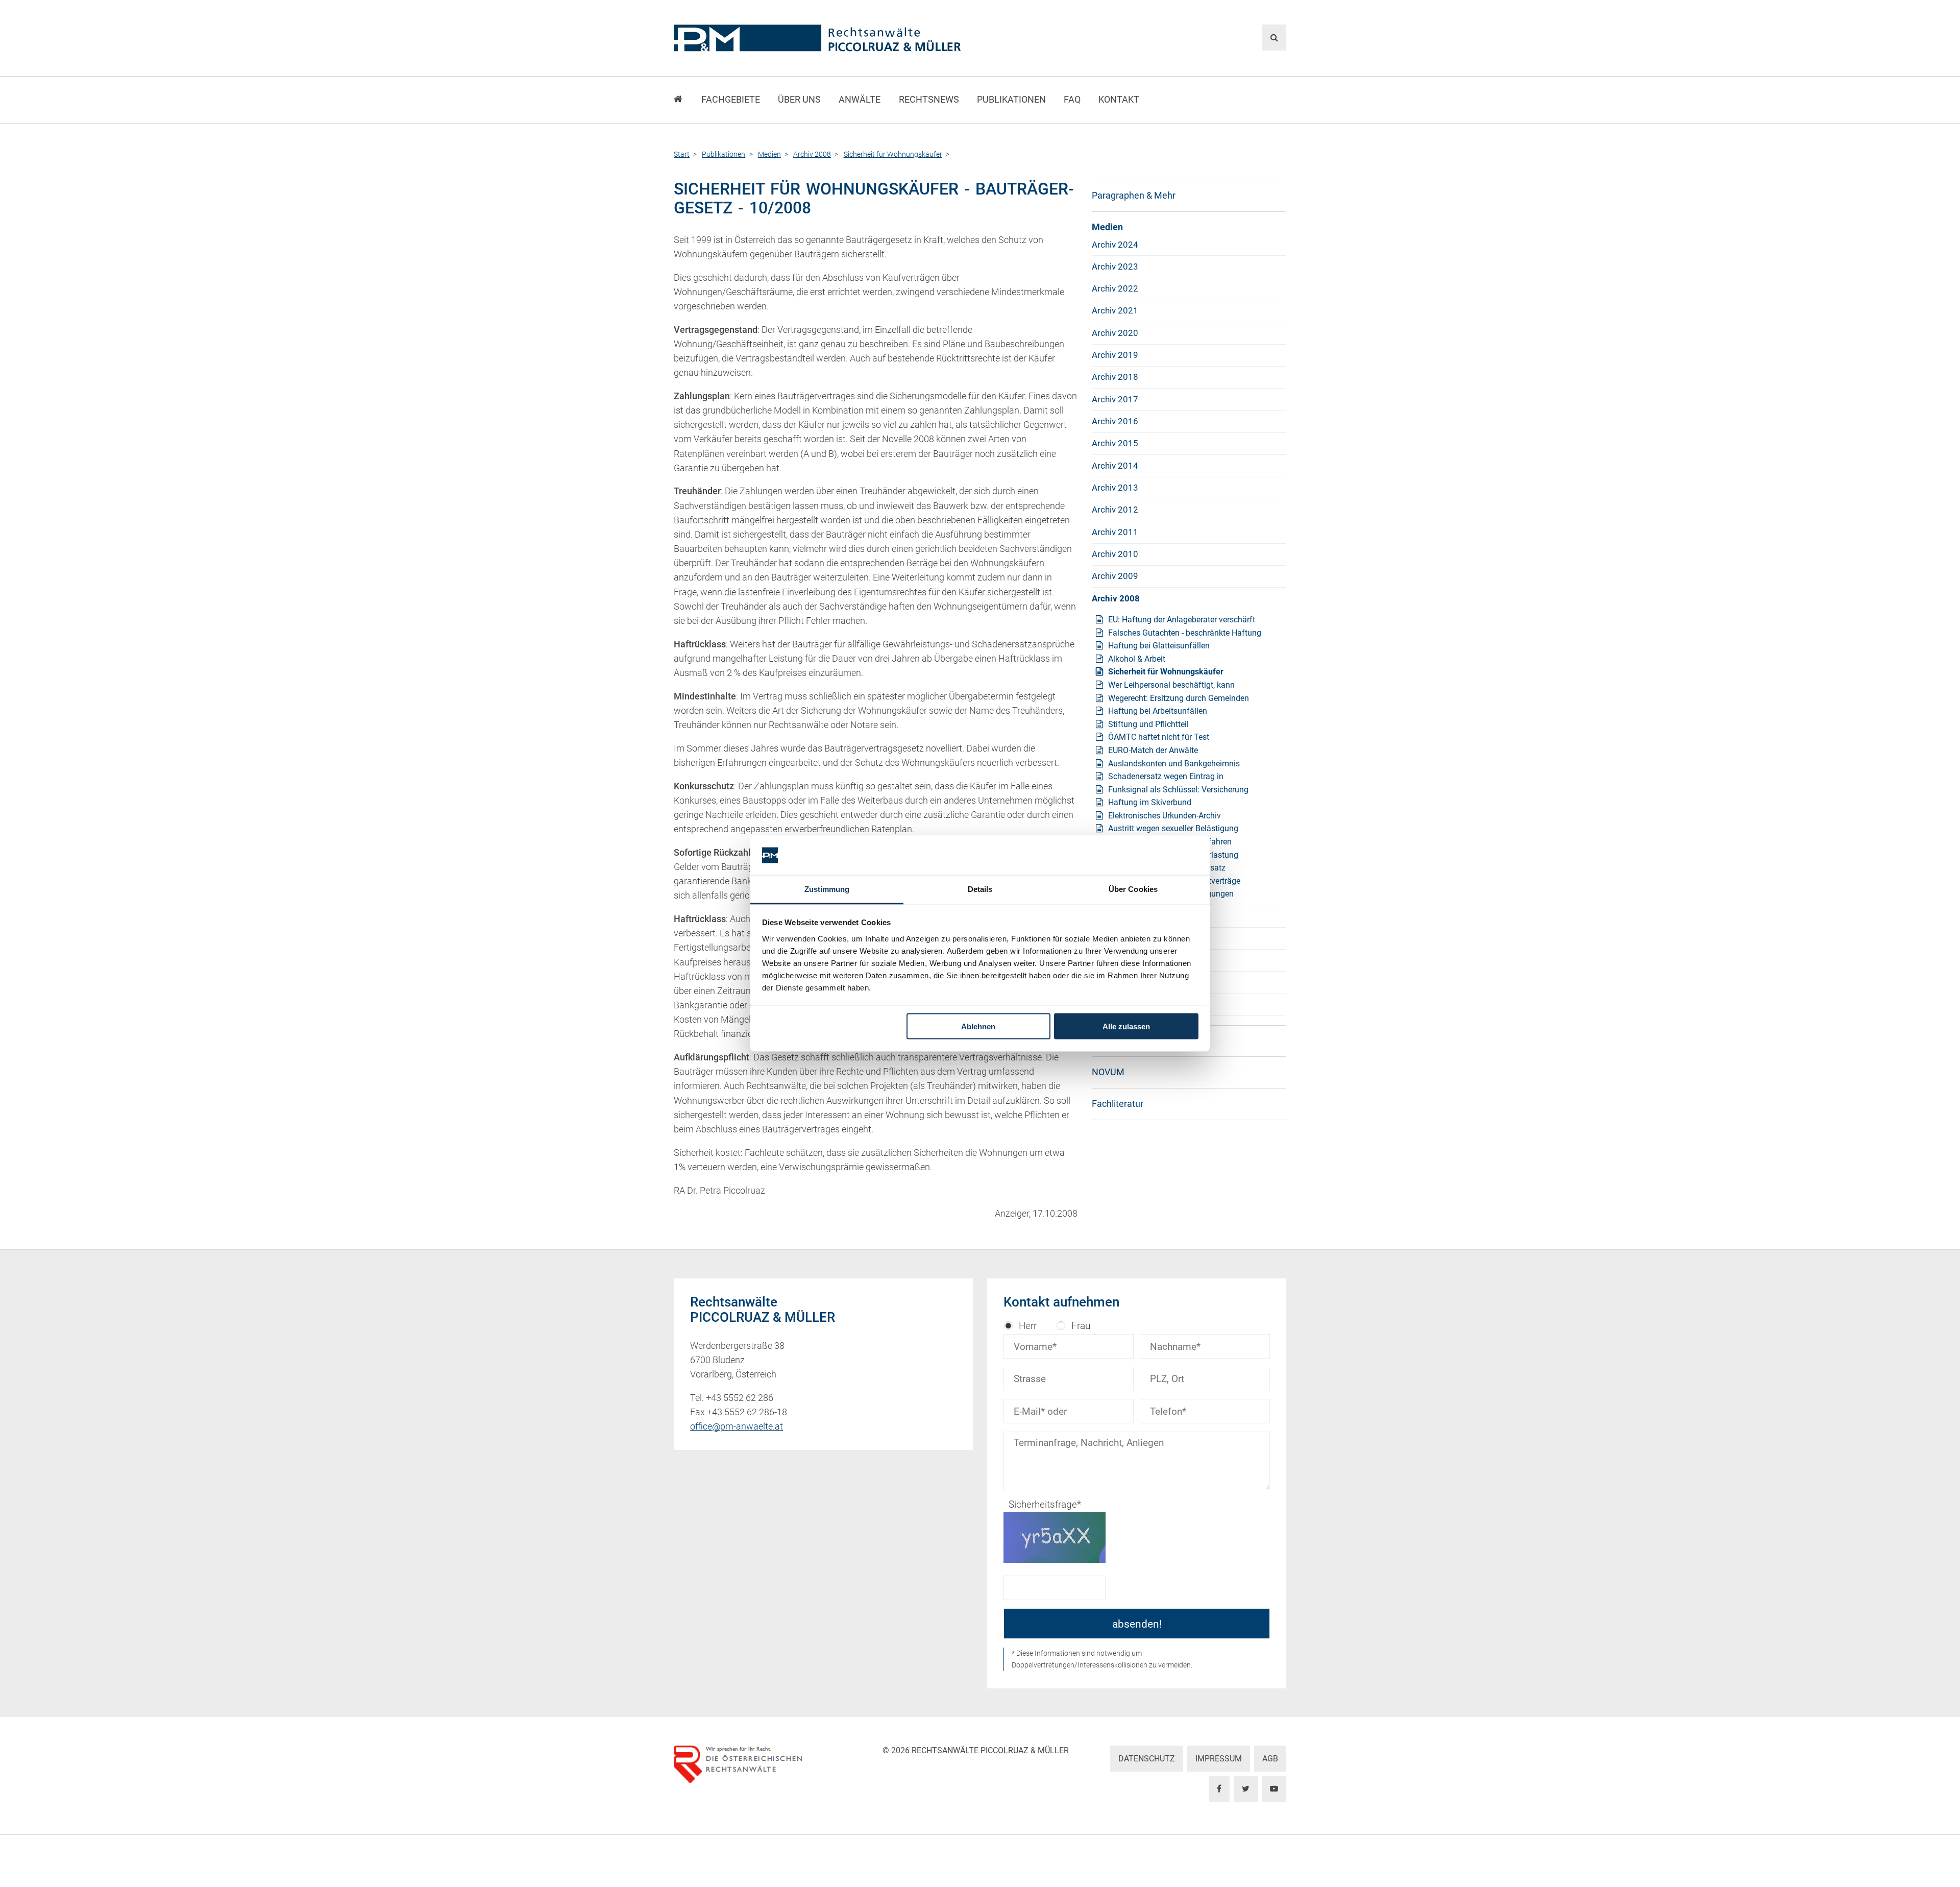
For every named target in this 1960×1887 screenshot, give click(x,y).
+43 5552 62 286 (740, 1398)
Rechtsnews (929, 100)
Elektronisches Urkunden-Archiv (1165, 816)
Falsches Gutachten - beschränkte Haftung (1185, 633)
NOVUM (1108, 1072)
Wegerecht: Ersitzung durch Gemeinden (1179, 698)
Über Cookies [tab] (1133, 889)
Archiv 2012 (1115, 510)
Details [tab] (980, 889)
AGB (1270, 1759)
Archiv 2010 (1115, 554)
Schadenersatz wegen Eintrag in (1166, 776)
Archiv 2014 (1115, 466)
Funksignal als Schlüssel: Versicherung (1178, 790)
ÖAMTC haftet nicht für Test (1159, 737)
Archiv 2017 (1115, 399)
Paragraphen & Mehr (1134, 196)
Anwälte (860, 100)
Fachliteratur (1118, 1104)
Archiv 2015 (1115, 443)
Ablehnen (978, 1026)
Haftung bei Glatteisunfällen (1159, 646)
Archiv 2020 (1115, 333)
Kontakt (1119, 100)
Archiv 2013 (1115, 488)
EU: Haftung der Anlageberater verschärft (1182, 620)
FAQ (1072, 100)
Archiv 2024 (1115, 245)
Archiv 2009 (1115, 576)
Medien (1107, 227)
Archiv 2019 (1115, 355)
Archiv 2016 (1115, 421)
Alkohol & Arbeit (1137, 659)
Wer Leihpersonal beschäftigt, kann (1171, 685)
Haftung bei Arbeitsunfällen (1158, 711)
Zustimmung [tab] (827, 889)
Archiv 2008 (1116, 598)
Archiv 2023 (1115, 267)
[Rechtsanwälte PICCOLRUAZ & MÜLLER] (876, 38)
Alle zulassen (1126, 1026)
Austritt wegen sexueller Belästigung (1173, 828)
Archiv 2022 (1115, 288)
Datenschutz (1147, 1759)
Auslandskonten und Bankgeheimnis (1174, 764)
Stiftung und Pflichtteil (1148, 724)
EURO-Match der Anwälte (1153, 750)
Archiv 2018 (1115, 377)
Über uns (799, 100)
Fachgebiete (731, 100)
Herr (1028, 1326)
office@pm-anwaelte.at (737, 1426)
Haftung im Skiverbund (1150, 802)
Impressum (1219, 1759)
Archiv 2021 (1115, 310)
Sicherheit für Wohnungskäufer (1166, 672)
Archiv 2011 (1115, 532)
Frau (1081, 1326)
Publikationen (1011, 100)
